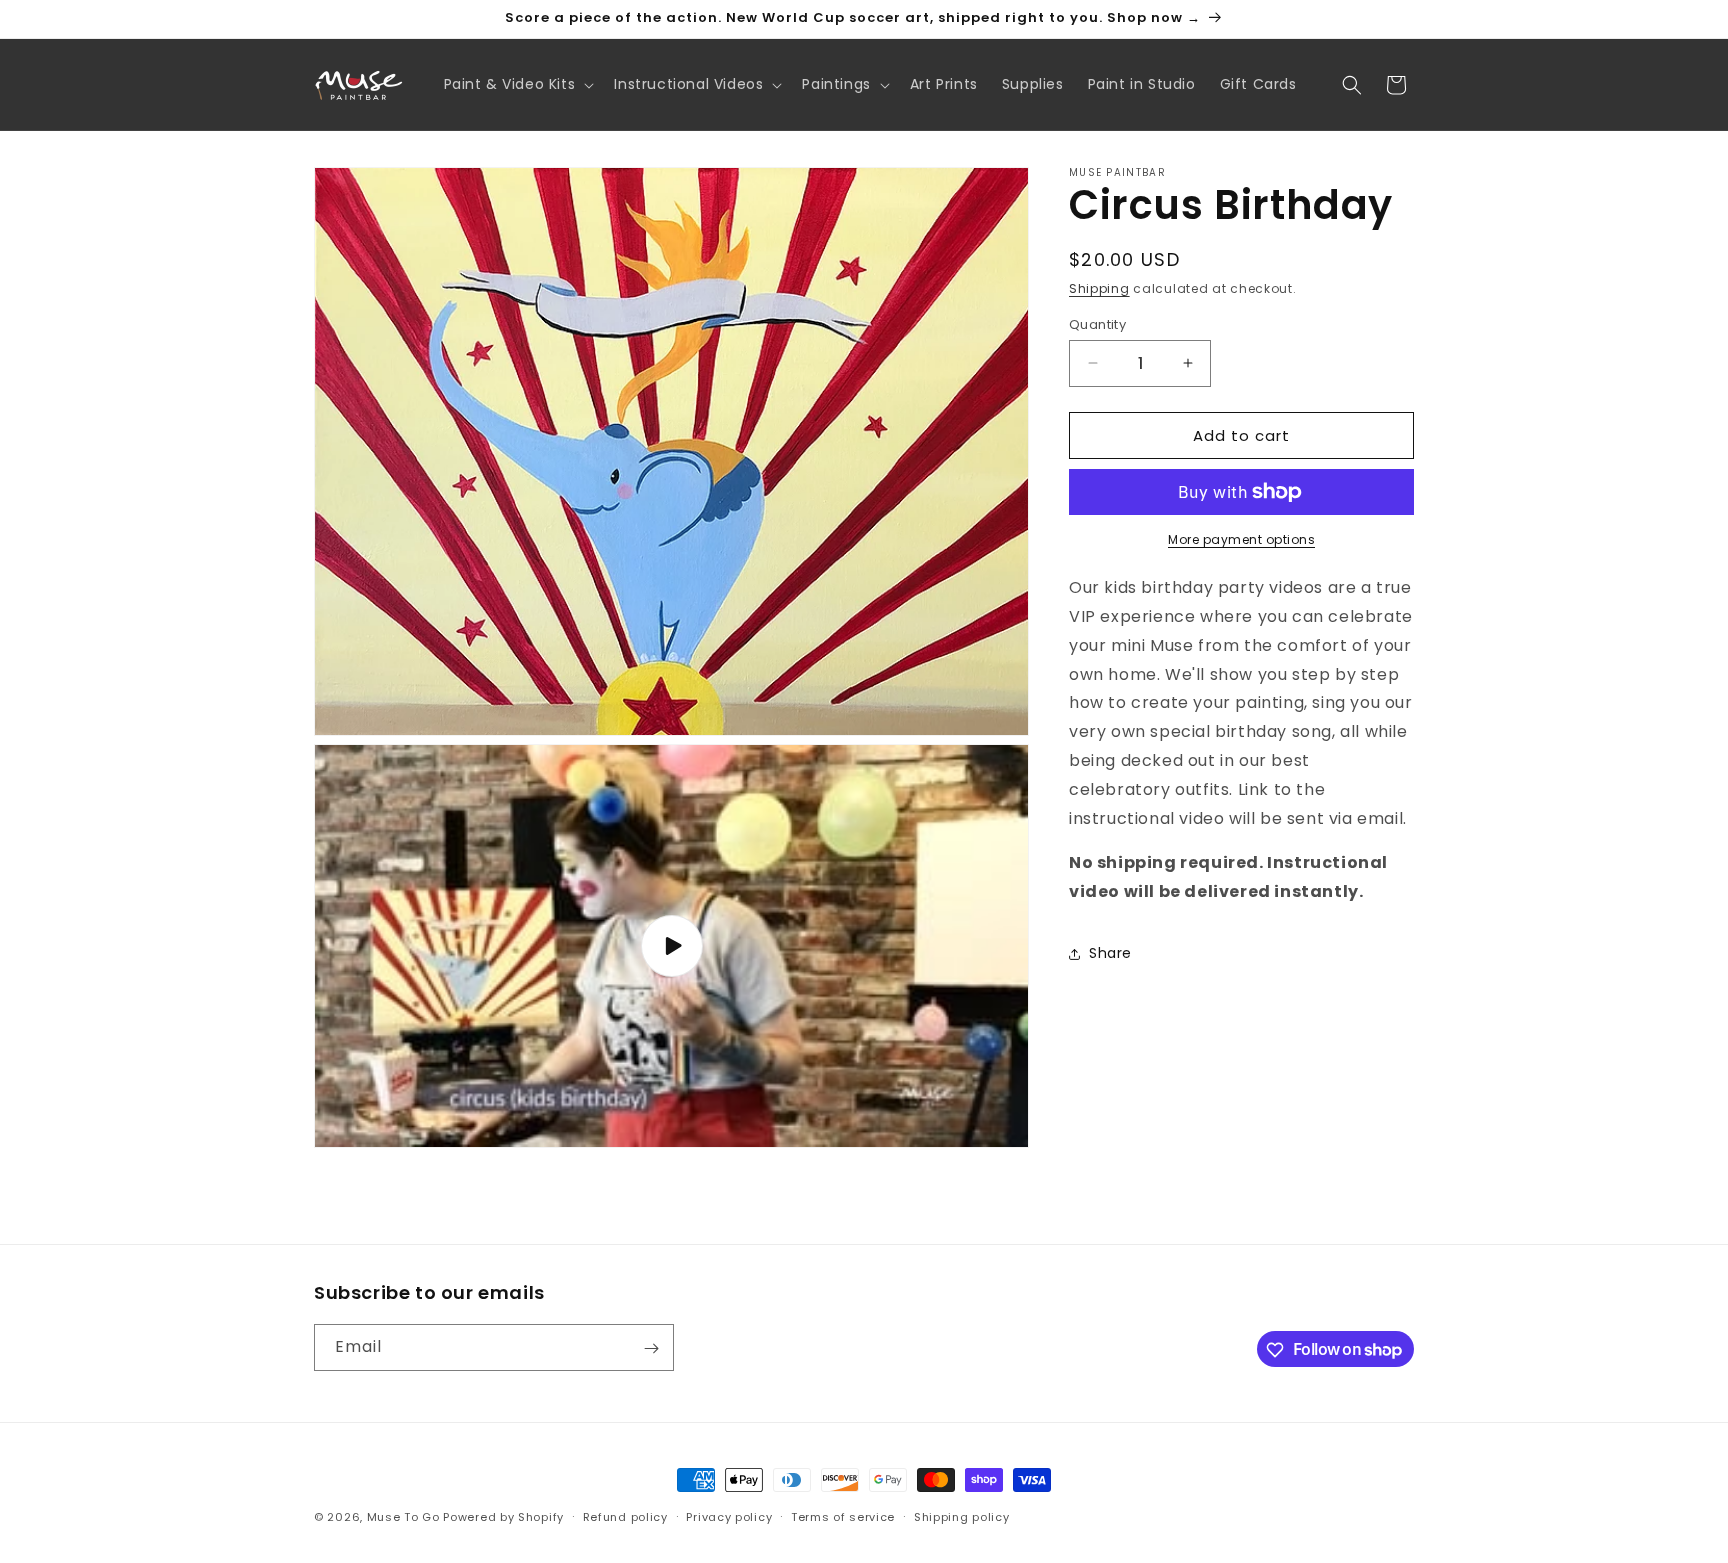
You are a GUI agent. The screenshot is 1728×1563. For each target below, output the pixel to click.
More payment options (1241, 539)
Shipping (1099, 288)
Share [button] (1110, 953)
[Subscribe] (651, 1348)
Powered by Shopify (503, 1517)
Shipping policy (962, 1516)
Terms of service (843, 1516)
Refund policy (625, 1516)
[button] (517, 84)
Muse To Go (403, 1517)
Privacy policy (729, 1516)
